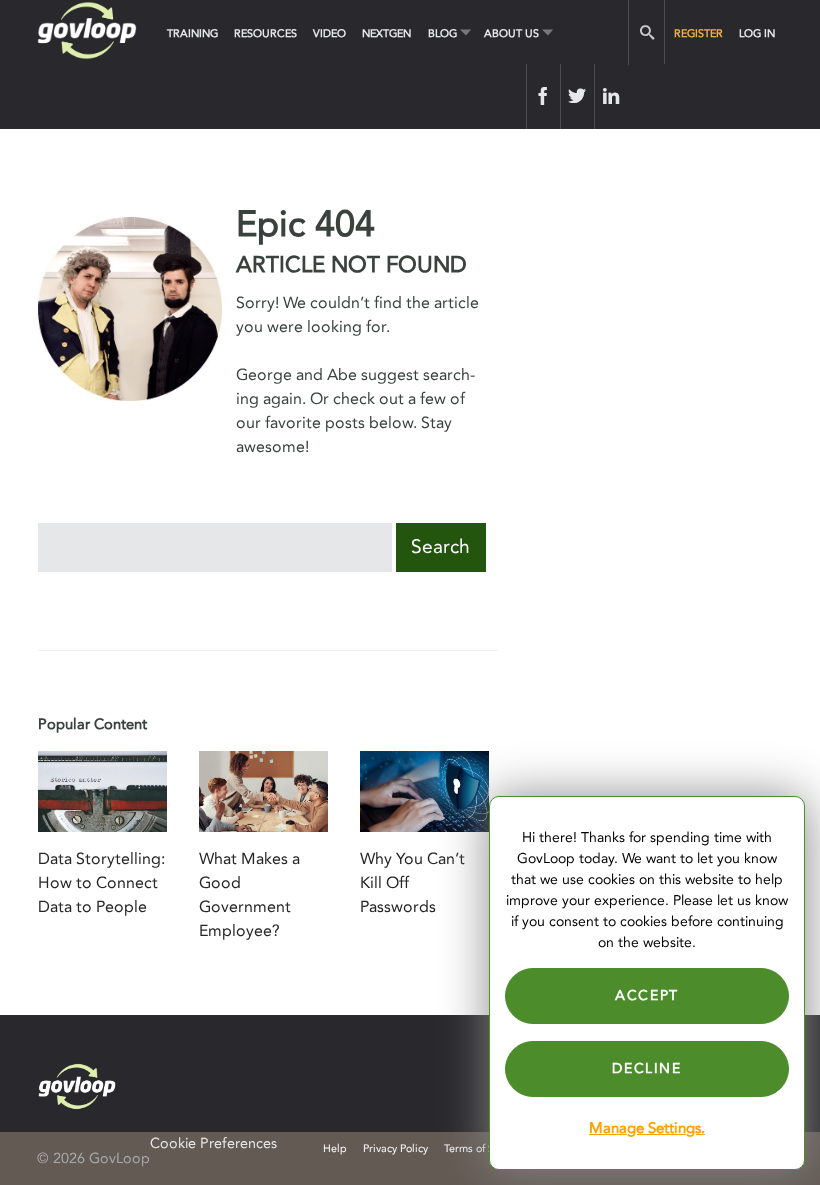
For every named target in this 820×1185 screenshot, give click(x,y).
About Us (511, 33)
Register (698, 33)
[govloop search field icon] (646, 32)
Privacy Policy (395, 1148)
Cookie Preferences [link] (213, 1143)
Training (192, 33)
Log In (757, 33)
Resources (265, 33)
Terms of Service (483, 1148)
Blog (442, 33)
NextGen (386, 33)
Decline (646, 1068)
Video (329, 33)
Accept (647, 995)
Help (335, 1148)
